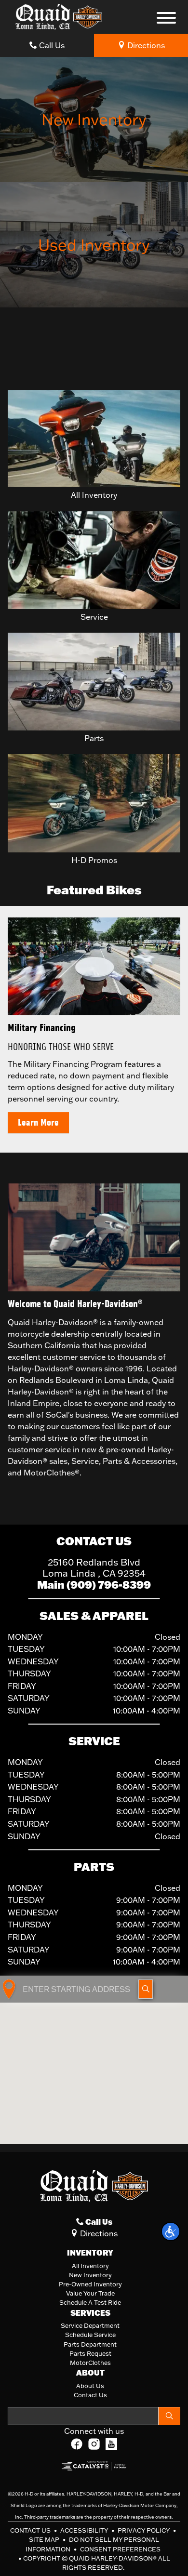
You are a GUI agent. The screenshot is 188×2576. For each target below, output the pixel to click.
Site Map (45, 2539)
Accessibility (85, 2530)
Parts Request (90, 2353)
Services (90, 2313)
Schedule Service (90, 2335)
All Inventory (90, 2266)
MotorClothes (90, 2363)
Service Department (90, 2325)
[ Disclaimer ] (161, 374)
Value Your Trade (90, 2293)
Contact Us (90, 2395)
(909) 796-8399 (109, 1585)
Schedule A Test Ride (90, 2302)
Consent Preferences (120, 2549)
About (90, 2373)
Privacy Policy (144, 2530)
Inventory (90, 2253)
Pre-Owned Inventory (90, 2284)
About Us (90, 2386)
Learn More (38, 1122)
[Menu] (166, 19)
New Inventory (90, 2275)
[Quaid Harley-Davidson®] (59, 16)
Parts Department (90, 2344)
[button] (171, 2231)
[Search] (169, 2416)
